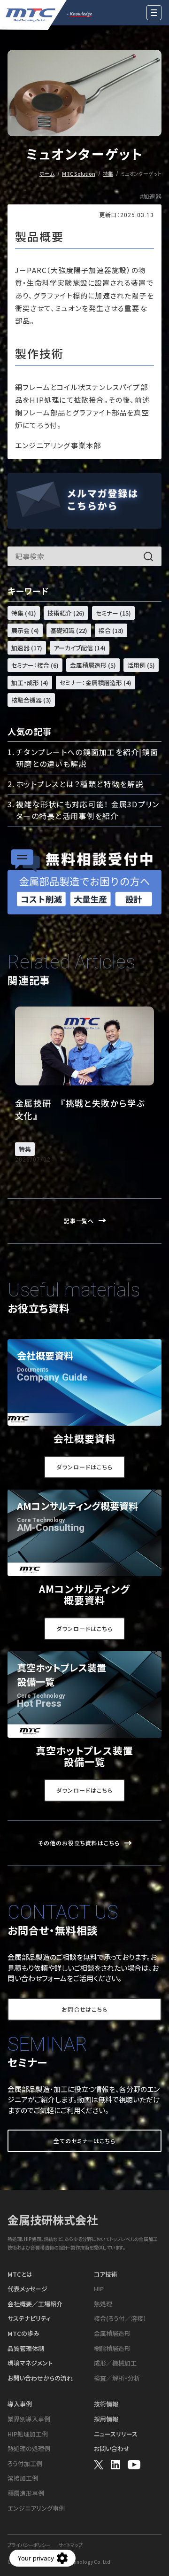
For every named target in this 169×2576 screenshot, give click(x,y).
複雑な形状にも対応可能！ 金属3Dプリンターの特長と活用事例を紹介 (88, 810)
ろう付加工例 (25, 2464)
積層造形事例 (26, 2493)
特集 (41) (24, 613)
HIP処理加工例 (28, 2434)
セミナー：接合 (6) (35, 665)
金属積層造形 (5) (93, 665)
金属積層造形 (112, 2334)
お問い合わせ (112, 2449)
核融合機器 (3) (31, 700)
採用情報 (106, 2419)
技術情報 (106, 2404)
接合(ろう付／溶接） (120, 2318)
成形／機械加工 (115, 2363)
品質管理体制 (26, 2349)
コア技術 (106, 2274)
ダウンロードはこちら (84, 1467)
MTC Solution (79, 173)
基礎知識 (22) (69, 630)
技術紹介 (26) (66, 613)
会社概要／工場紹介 (35, 2304)
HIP (99, 2289)
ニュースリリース (116, 2434)
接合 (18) (111, 630)
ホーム (47, 173)
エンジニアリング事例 (36, 2508)
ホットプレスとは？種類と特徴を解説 (80, 784)
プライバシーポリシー (29, 2545)
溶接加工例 (23, 2478)
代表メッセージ (27, 2289)
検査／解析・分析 (117, 2378)
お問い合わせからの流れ (40, 2378)
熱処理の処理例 (29, 2449)
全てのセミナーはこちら (85, 2141)
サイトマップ (70, 2545)
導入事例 (20, 2404)
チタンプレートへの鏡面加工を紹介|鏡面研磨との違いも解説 (87, 758)
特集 (108, 173)
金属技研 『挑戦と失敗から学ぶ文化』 (80, 1109)
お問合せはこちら (85, 2009)
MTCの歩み (23, 2334)
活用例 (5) (141, 665)
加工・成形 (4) (30, 683)
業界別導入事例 (29, 2419)
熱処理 (103, 2304)
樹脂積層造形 (112, 2349)
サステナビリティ (29, 2318)
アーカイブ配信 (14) (80, 648)
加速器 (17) (27, 648)
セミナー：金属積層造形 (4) (96, 683)
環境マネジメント (30, 2363)
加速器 (152, 197)
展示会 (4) (25, 630)
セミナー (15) (113, 613)
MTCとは (20, 2274)
